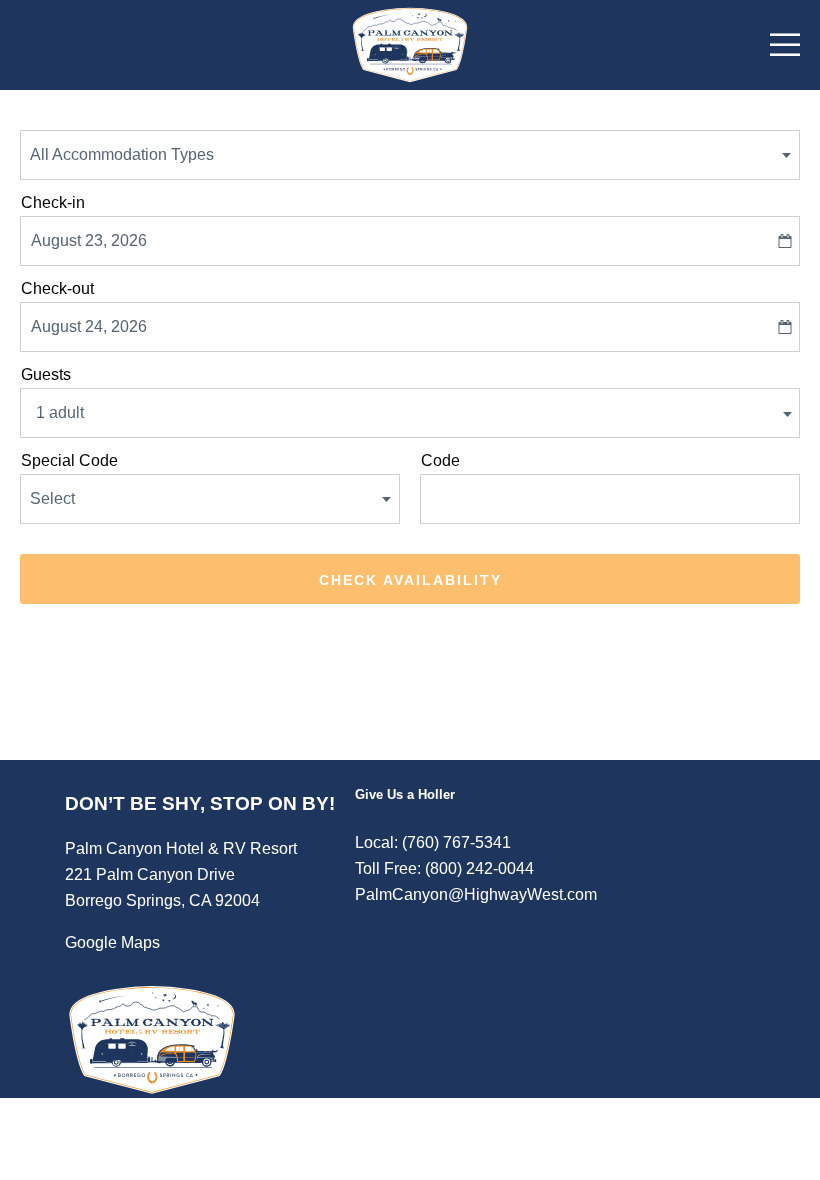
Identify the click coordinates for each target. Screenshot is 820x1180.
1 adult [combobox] (60, 412)
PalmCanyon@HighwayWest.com (476, 894)
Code (440, 460)
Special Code (69, 460)
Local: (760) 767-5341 (433, 842)
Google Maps (112, 942)
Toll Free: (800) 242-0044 (444, 868)
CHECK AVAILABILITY (410, 580)
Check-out (57, 288)
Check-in (53, 202)
